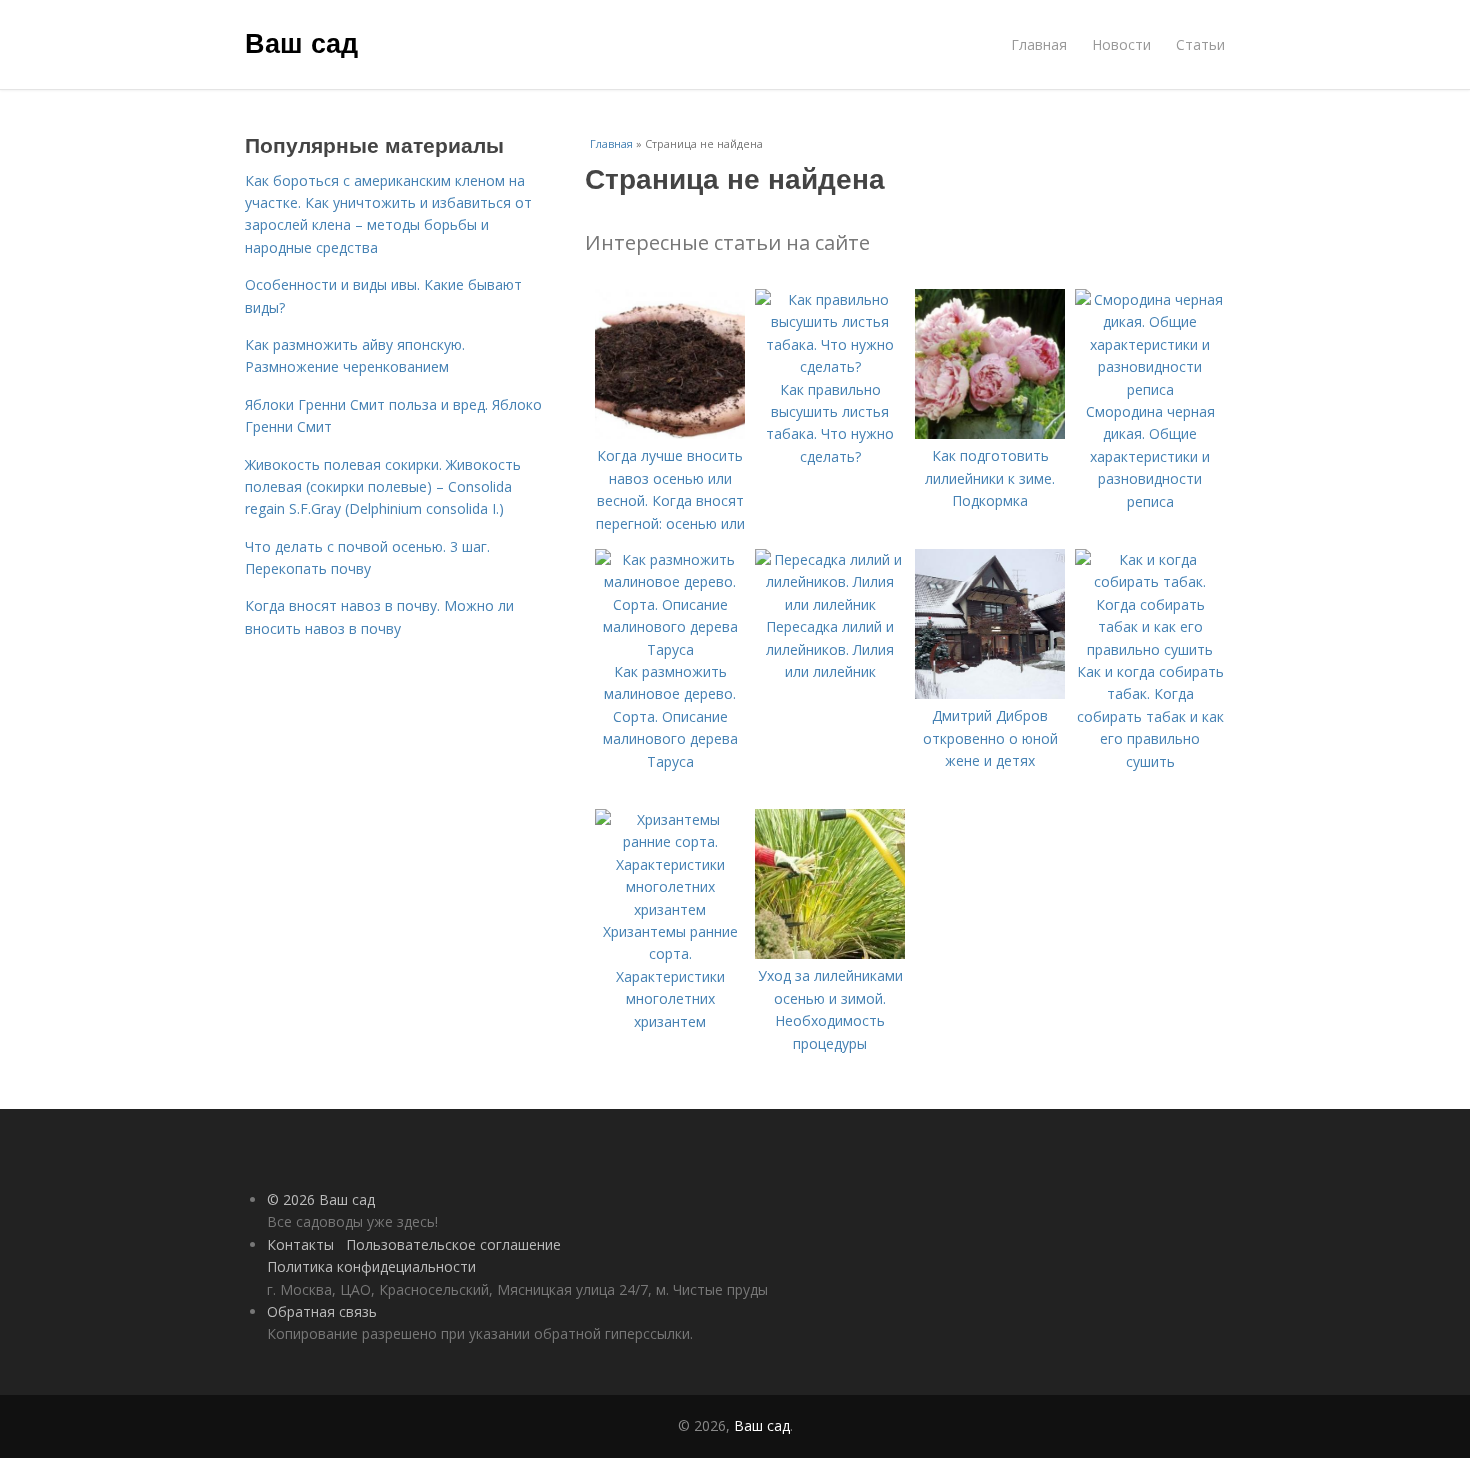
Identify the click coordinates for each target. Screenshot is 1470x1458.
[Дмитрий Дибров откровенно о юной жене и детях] (990, 693)
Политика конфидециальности (371, 1266)
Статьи (1200, 44)
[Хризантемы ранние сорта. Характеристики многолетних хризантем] (670, 909)
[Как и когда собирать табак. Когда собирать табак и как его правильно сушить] (1150, 649)
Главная (1039, 44)
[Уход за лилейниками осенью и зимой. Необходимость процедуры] (830, 953)
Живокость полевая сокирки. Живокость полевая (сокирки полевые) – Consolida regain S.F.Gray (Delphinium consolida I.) (383, 487)
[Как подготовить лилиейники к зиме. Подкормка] (990, 433)
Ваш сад (301, 42)
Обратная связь (322, 1311)
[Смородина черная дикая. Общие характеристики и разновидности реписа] (1150, 389)
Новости (1121, 44)
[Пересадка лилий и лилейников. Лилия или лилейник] (830, 604)
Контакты (300, 1244)
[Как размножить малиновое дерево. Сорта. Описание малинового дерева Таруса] (670, 649)
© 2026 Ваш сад (321, 1199)
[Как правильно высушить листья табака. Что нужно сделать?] (830, 366)
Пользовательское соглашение (453, 1244)
